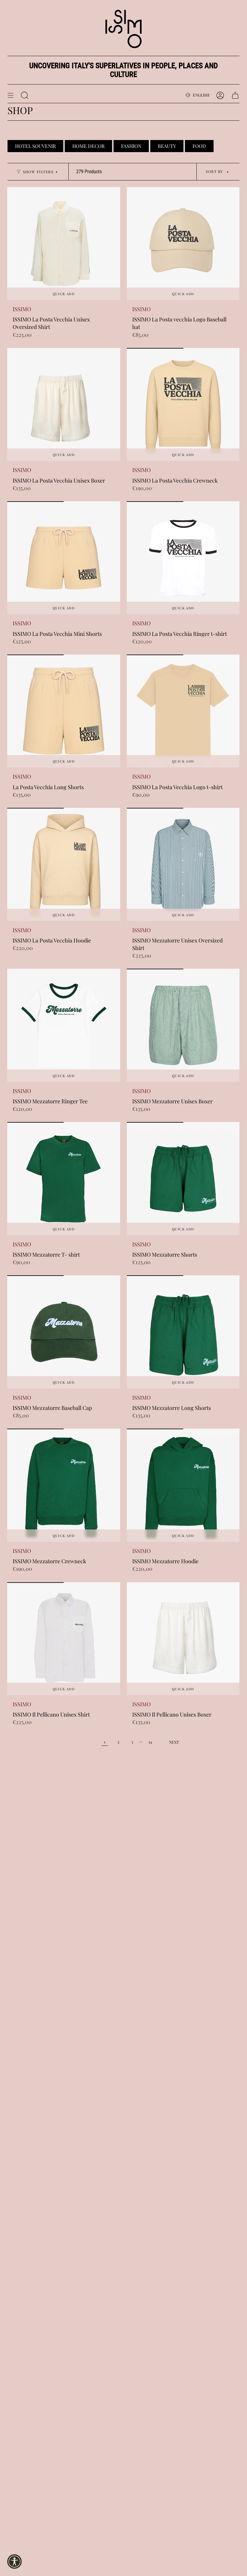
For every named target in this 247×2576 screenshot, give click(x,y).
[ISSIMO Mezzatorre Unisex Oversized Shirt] (183, 864)
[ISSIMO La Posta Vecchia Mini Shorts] (64, 558)
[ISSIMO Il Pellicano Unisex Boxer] (183, 1639)
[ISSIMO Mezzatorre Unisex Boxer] (183, 1025)
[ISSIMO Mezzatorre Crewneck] (64, 1485)
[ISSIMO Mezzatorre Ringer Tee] (64, 1025)
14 (150, 1742)
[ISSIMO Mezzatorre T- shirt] (64, 1179)
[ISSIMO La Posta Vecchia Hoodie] (64, 864)
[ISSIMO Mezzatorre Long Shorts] (183, 1332)
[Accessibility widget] (14, 2562)
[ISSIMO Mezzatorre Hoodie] (183, 1485)
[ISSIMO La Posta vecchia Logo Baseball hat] (183, 244)
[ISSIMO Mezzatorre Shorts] (183, 1179)
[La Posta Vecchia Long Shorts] (64, 711)
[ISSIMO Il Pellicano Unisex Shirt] (64, 1639)
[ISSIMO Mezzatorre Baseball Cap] (64, 1332)
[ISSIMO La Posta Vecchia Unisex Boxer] (64, 405)
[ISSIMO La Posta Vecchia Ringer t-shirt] (183, 558)
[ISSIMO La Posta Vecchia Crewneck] (183, 405)
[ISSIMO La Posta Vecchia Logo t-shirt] (183, 711)
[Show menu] (11, 95)
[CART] (235, 95)
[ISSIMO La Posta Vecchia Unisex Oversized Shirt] (64, 244)
